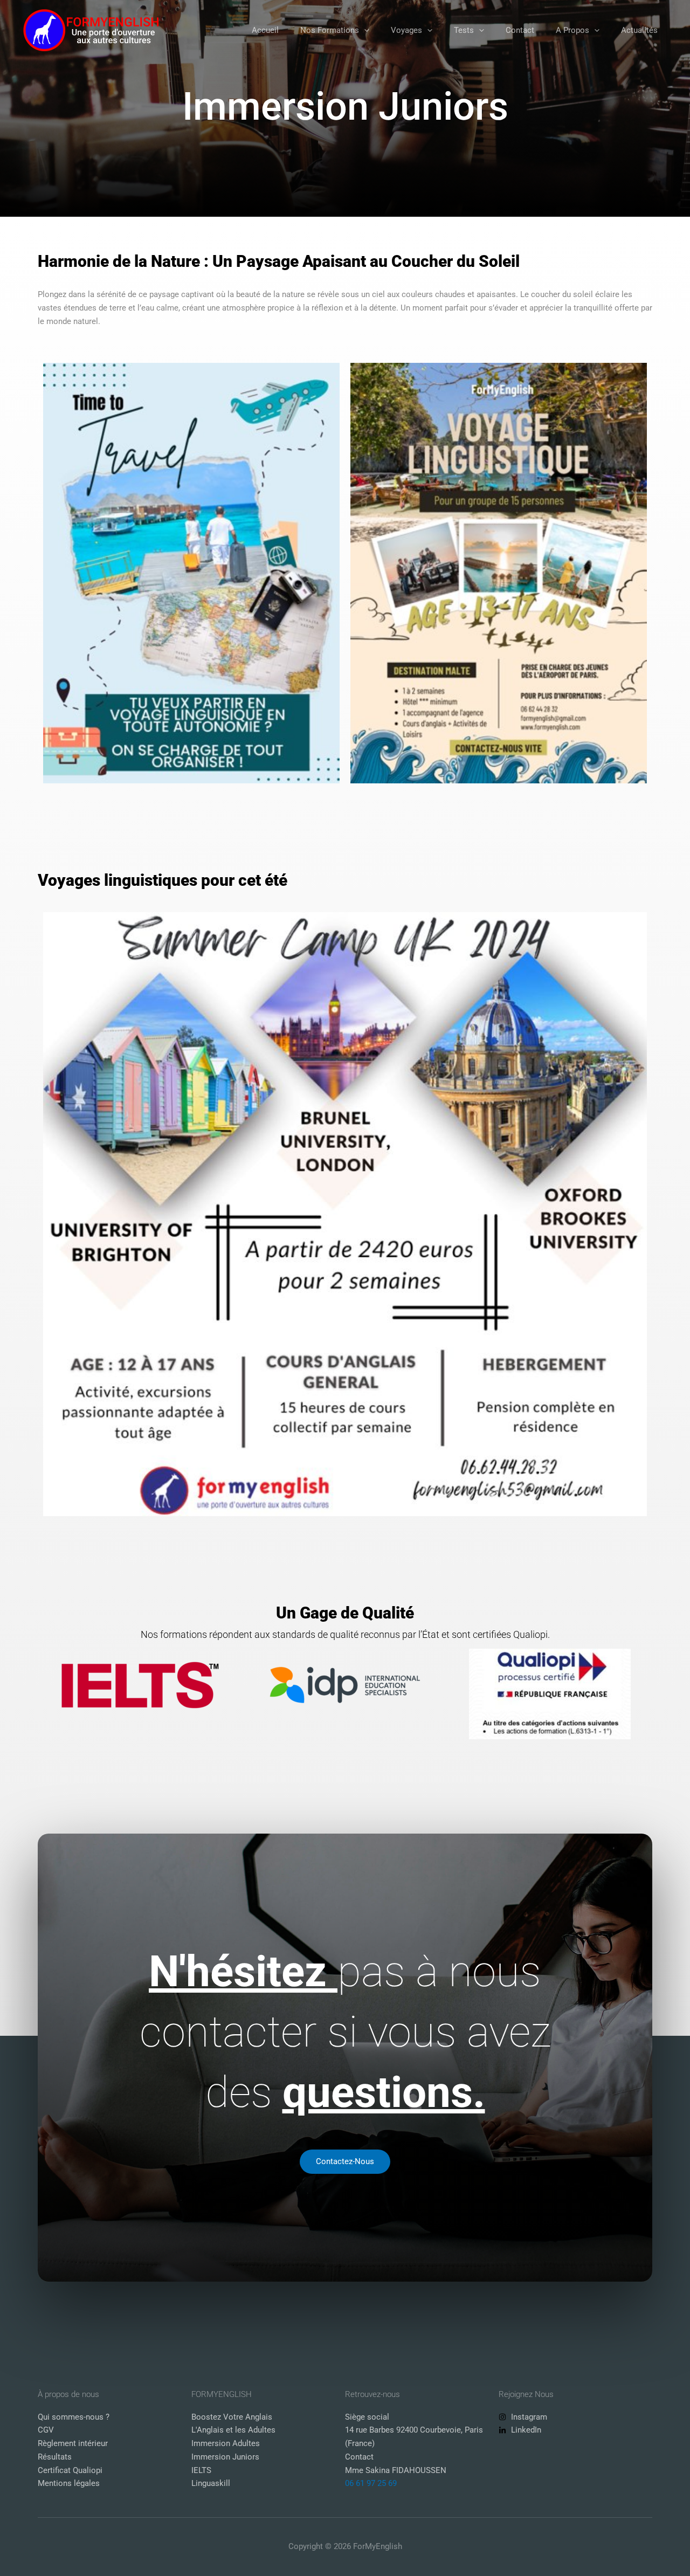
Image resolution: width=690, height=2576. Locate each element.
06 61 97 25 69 (371, 2483)
